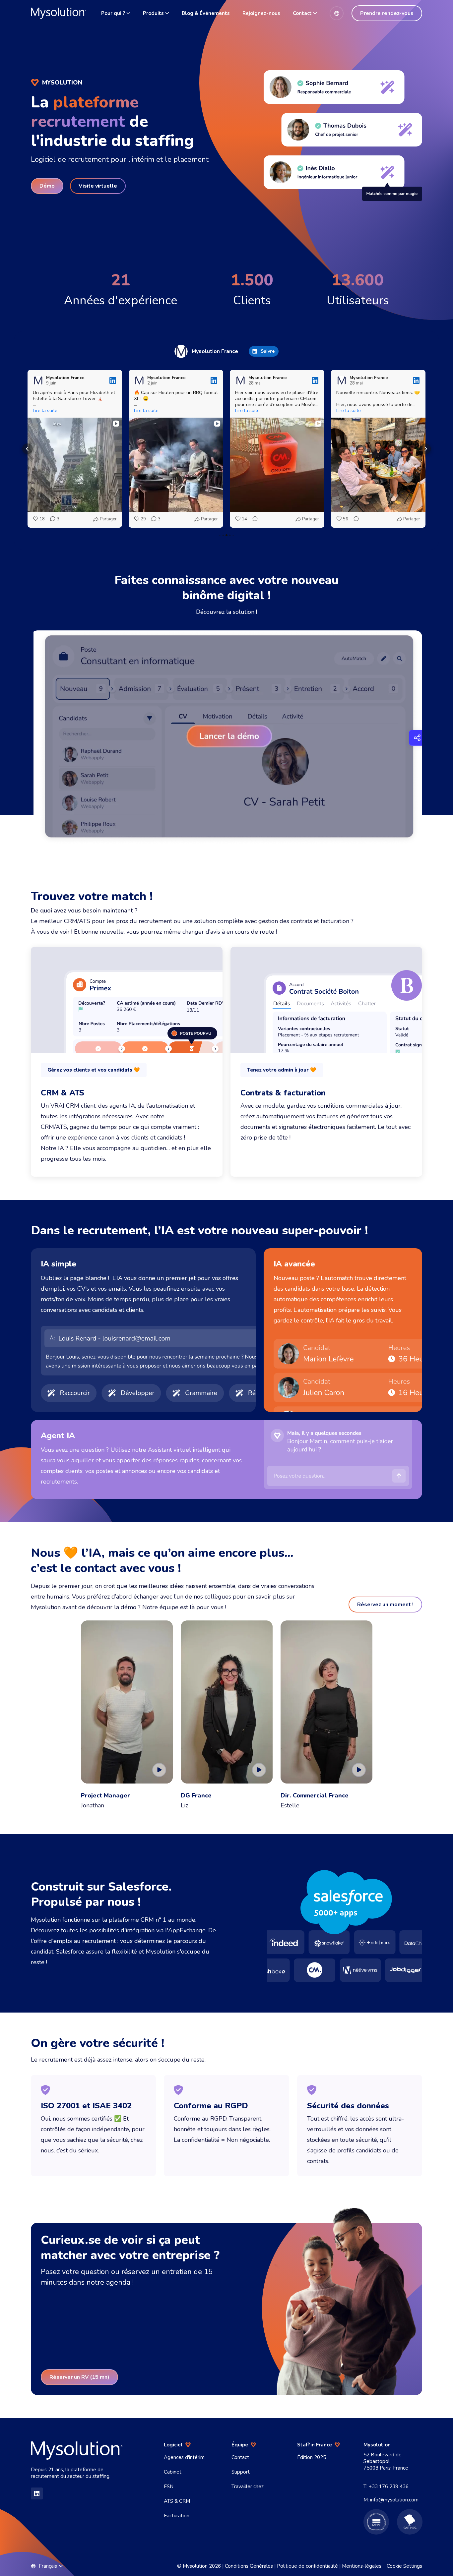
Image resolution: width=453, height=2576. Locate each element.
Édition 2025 (312, 2457)
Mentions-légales (362, 2566)
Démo (47, 186)
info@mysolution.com (394, 2500)
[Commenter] (253, 519)
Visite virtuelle (98, 186)
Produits (153, 13)
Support (241, 2472)
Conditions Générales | (251, 2566)
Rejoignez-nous (261, 13)
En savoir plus (67, 1159)
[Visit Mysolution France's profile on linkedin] (181, 351)
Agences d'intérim (184, 2457)
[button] (28, 449)
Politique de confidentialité (307, 2566)
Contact (302, 13)
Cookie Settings (404, 2566)
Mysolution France (215, 351)
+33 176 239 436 (389, 2487)
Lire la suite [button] (45, 411)
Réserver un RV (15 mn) (79, 2377)
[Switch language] (337, 13)
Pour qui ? (113, 13)
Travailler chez (248, 2487)
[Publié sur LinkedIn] (113, 381)
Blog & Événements (206, 13)
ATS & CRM (177, 2501)
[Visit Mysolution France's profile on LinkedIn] (38, 381)
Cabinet (173, 2472)
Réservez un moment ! (385, 1605)
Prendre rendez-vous (387, 13)
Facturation (177, 2516)
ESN (169, 2487)
